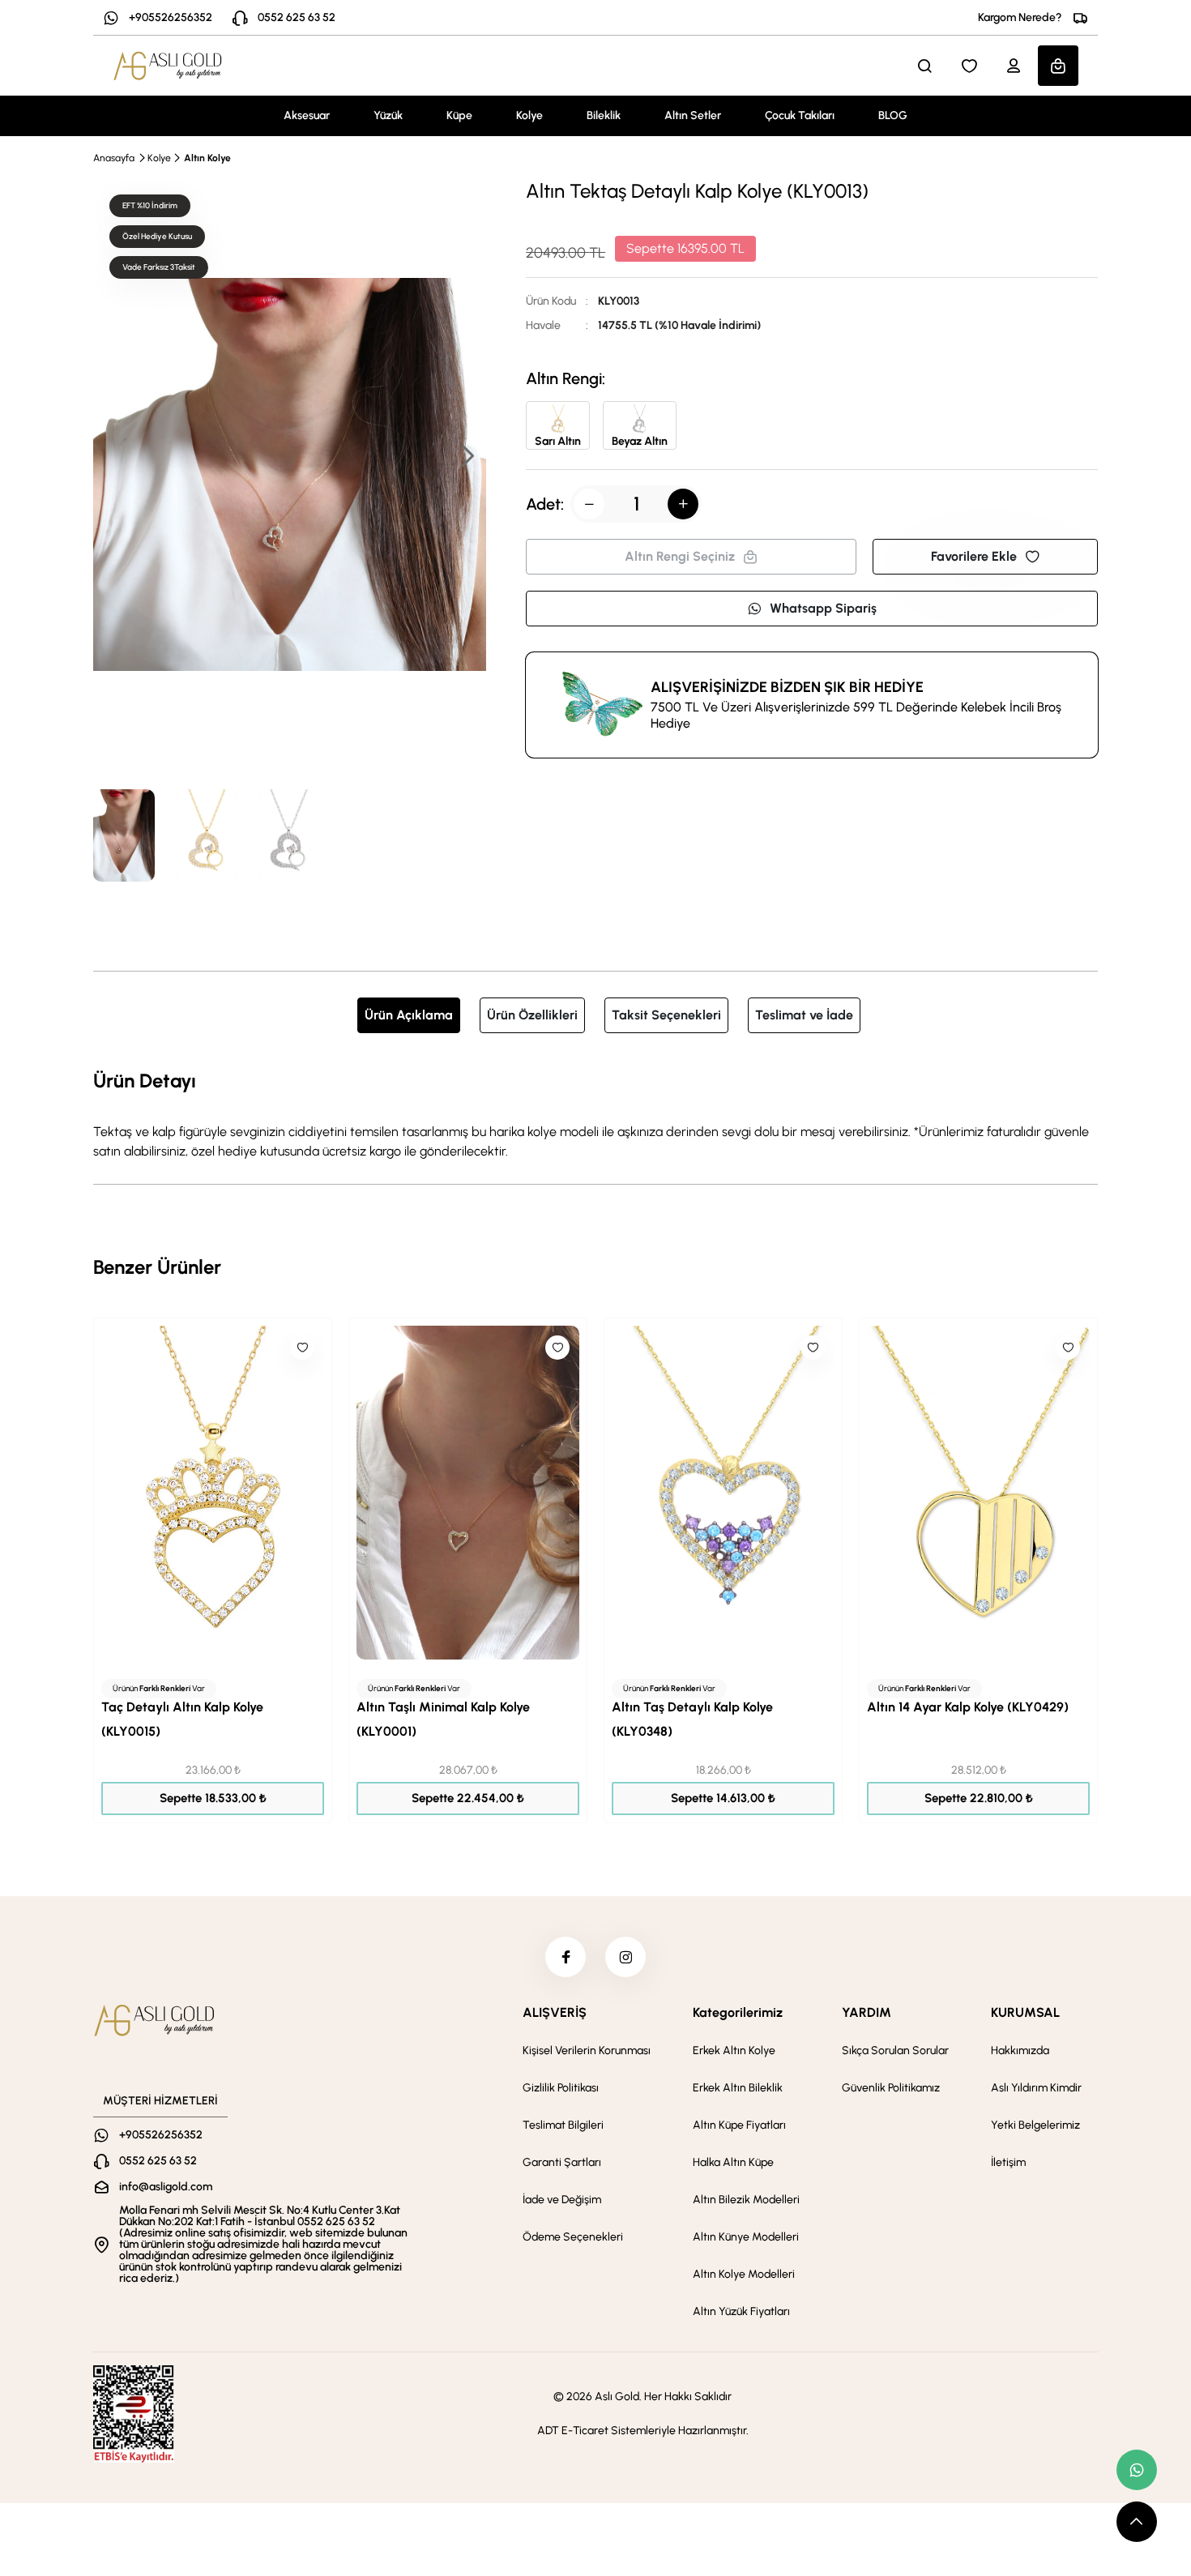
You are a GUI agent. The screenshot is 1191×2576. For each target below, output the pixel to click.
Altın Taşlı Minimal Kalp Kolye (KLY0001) (443, 1719)
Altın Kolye (207, 158)
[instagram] (625, 1957)
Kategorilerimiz (738, 2012)
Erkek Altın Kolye (734, 2051)
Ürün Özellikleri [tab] (532, 1015)
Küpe (459, 115)
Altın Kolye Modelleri (744, 2274)
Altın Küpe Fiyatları (739, 2125)
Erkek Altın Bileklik (738, 2088)
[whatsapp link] (1137, 2470)
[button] (467, 457)
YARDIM (867, 2012)
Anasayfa (114, 158)
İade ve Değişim (562, 2200)
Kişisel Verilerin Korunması (587, 2051)
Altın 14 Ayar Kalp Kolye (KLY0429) (968, 1707)
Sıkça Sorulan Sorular (895, 2051)
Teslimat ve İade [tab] (804, 1015)
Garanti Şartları (562, 2162)
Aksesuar (307, 115)
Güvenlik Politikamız (891, 2088)
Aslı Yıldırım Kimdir (1036, 2088)
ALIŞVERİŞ (555, 2012)
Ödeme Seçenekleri (573, 2237)
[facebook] (566, 1957)
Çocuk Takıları (800, 115)
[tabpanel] (595, 1113)
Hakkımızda (1020, 2051)
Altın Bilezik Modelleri (746, 2200)
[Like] (302, 1348)
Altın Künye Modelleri (746, 2237)
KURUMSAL (1025, 2012)
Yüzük (388, 115)
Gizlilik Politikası (561, 2088)
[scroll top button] (1137, 2522)
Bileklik (604, 115)
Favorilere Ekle (974, 556)
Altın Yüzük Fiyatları (741, 2311)
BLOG (893, 115)
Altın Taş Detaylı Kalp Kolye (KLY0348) (692, 1719)
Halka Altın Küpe (733, 2162)
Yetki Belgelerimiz (1035, 2125)
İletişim (1008, 2162)
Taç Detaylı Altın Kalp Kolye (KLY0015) (182, 1719)
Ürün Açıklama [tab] (409, 1015)
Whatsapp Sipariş (823, 608)
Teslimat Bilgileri (563, 2125)
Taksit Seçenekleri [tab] (666, 1015)
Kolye (529, 115)
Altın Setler (693, 115)
